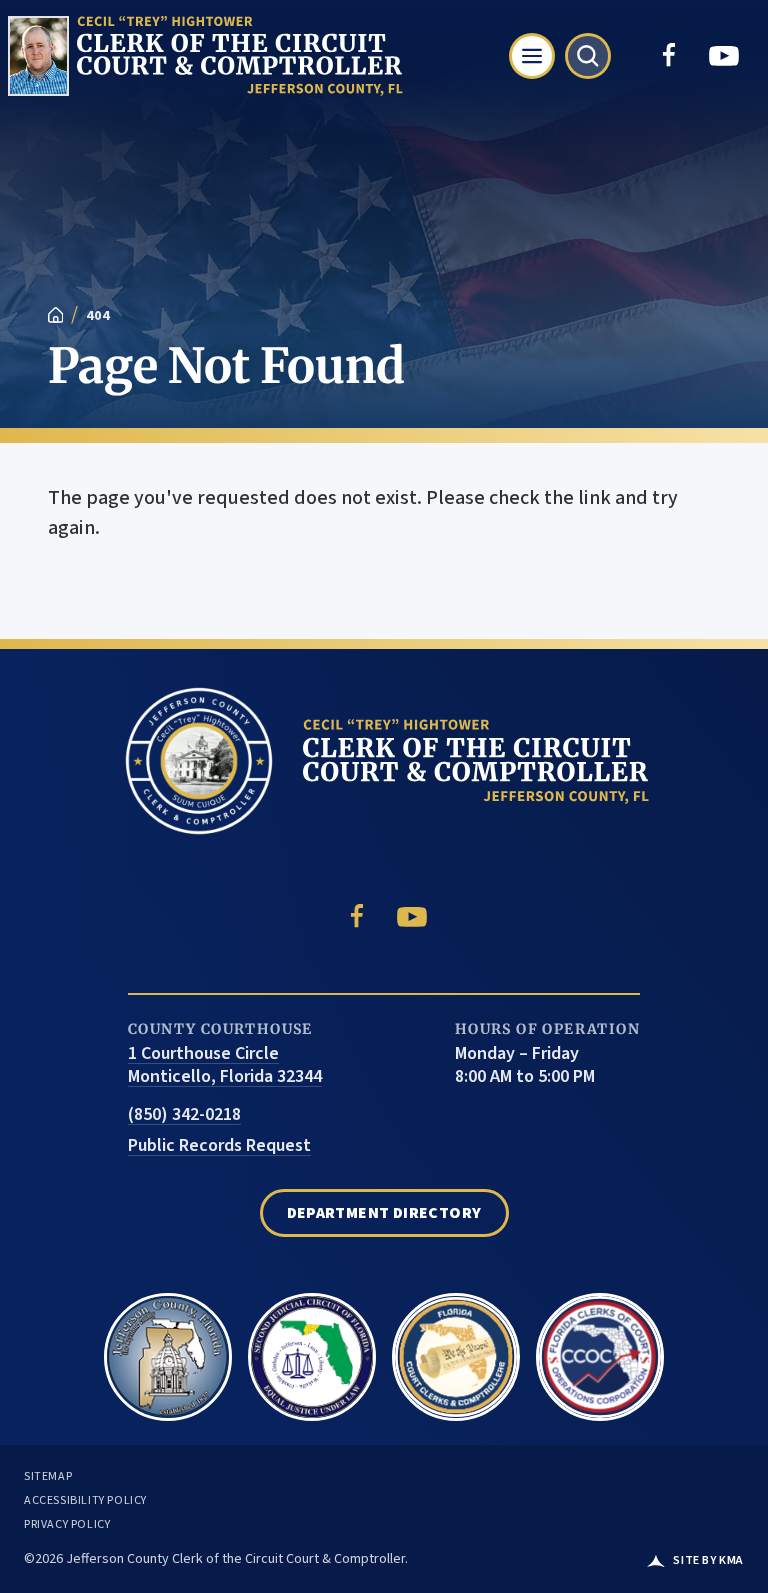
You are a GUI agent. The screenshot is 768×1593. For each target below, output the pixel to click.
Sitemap (48, 1477)
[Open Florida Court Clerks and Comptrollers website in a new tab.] (456, 1349)
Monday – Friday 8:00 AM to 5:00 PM (525, 1065)
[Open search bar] (588, 56)
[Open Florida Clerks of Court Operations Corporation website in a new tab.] (600, 1349)
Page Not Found (226, 366)
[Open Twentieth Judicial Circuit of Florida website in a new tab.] (312, 1349)
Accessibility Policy (85, 1501)
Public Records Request (219, 1146)
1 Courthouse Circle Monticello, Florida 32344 (225, 1065)
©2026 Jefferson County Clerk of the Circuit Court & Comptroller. (216, 1559)
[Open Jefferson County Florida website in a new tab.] (168, 1349)
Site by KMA (708, 1561)
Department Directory (384, 1213)
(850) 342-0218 (184, 1115)
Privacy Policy (67, 1525)
